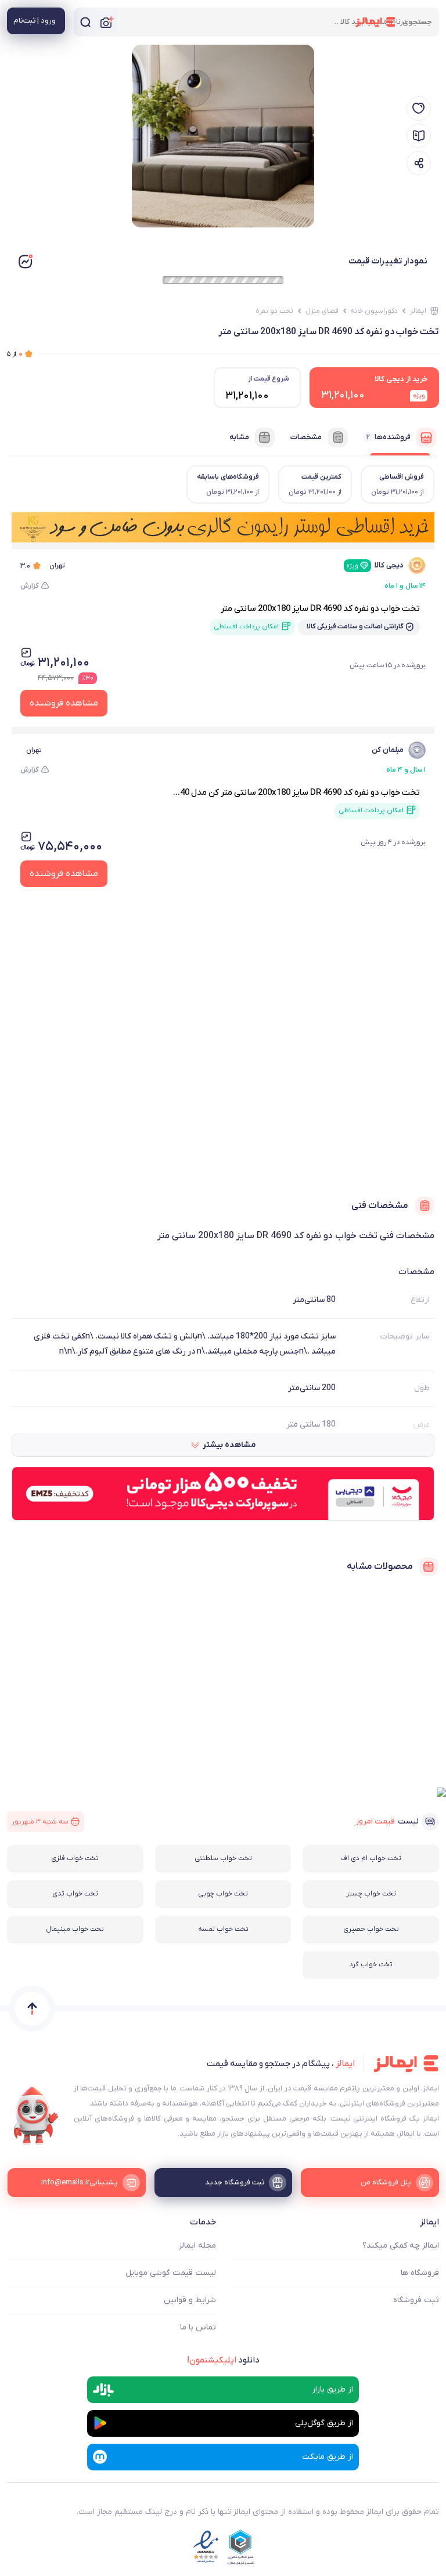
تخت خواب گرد (371, 1964)
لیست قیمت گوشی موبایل (171, 2273)
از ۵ (15, 354)
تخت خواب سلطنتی (223, 1858)
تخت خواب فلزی (75, 1858)
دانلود (223, 2360)
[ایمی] (36, 2116)
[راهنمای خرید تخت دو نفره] (419, 136)
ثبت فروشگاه (416, 2300)
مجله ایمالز (197, 2246)
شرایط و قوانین (190, 2300)
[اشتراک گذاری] (419, 163)
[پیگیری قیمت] (419, 108)
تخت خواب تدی (75, 1894)
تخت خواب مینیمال (75, 1929)
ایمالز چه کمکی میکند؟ (401, 2246)
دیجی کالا (375, 565)
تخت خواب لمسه (223, 1929)
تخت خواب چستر (371, 1894)
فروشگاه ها (420, 2273)
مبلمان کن (388, 750)
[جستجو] (85, 22)
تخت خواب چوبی (223, 1894)
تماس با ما (198, 2327)
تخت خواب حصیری (371, 1929)
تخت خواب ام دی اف (371, 1858)
